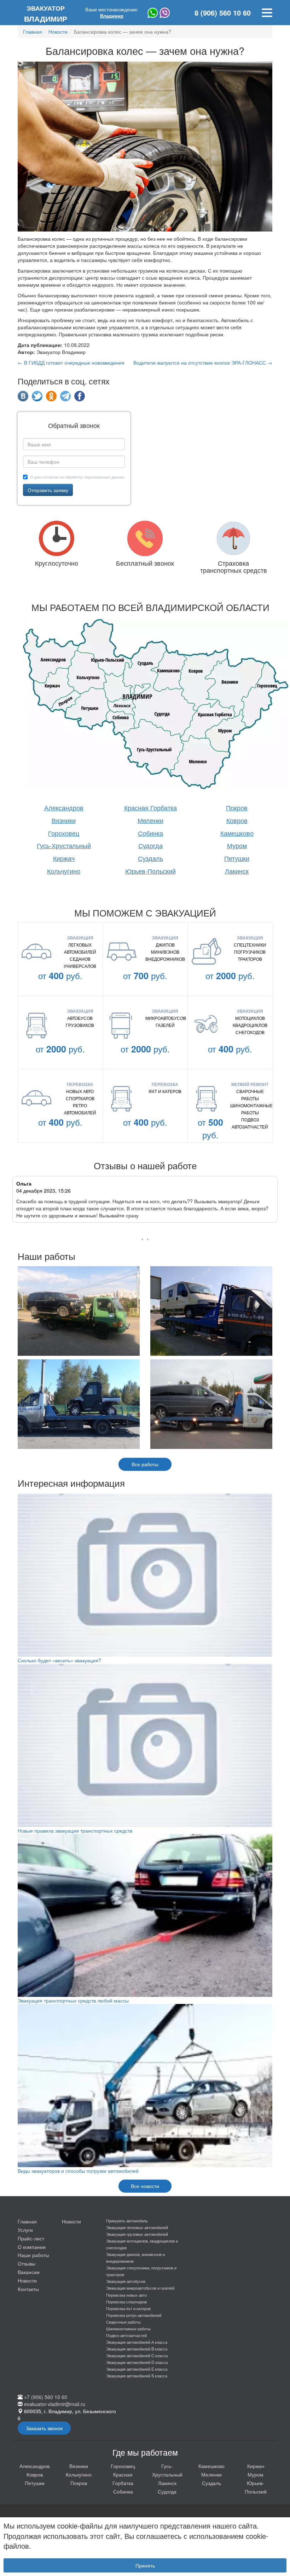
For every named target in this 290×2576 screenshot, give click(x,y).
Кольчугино (64, 871)
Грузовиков (80, 1025)
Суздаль (150, 858)
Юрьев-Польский (150, 871)
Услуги (25, 2230)
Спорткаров (80, 1098)
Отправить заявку (48, 490)
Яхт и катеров (165, 1091)
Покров (237, 807)
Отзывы (27, 2263)
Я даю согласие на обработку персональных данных (77, 477)
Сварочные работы (250, 1095)
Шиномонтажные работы (250, 1109)
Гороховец (64, 833)
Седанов (80, 959)
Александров (64, 807)
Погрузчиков (250, 952)
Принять (145, 2565)
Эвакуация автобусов (126, 2281)
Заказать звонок (44, 2428)
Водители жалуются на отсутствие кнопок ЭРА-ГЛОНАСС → (203, 362)
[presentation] (142, 1239)
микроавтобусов (165, 1018)
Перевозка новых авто (126, 2295)
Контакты (28, 2289)
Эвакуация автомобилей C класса (137, 2355)
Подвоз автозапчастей (250, 1123)
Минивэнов (165, 952)
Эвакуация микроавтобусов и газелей (140, 2288)
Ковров (237, 820)
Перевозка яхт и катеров (128, 2308)
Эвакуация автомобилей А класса (137, 2342)
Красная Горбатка (150, 807)
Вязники (64, 820)
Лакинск (237, 871)
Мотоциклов (250, 1018)
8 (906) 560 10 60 (223, 13)
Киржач (64, 858)
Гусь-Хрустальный (64, 845)
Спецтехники (250, 945)
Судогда (150, 845)
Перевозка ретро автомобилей (134, 2315)
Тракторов (250, 959)
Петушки (237, 858)
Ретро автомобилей (80, 1109)
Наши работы (33, 2255)
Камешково (237, 833)
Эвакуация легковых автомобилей (137, 2227)
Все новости (145, 2186)
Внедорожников (165, 959)
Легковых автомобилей (80, 948)
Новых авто (80, 1091)
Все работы (145, 1464)
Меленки (150, 820)
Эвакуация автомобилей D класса (137, 2362)
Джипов (165, 945)
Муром (237, 845)
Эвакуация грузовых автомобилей (137, 2234)
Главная (27, 2221)
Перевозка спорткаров (126, 2302)
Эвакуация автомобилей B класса (137, 2349)
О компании (32, 2247)
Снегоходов (250, 1032)
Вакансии (29, 2272)
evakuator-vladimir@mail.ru (55, 2404)
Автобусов (80, 1018)
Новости (27, 2280)
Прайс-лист (31, 2238)
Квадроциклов (250, 1025)
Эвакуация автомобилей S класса (137, 2376)
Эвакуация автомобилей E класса (137, 2369)
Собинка (150, 833)
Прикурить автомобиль (127, 2221)
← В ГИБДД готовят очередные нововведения (71, 362)
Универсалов (80, 966)
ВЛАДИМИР (46, 14)
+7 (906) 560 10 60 (46, 2397)
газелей (165, 1025)
